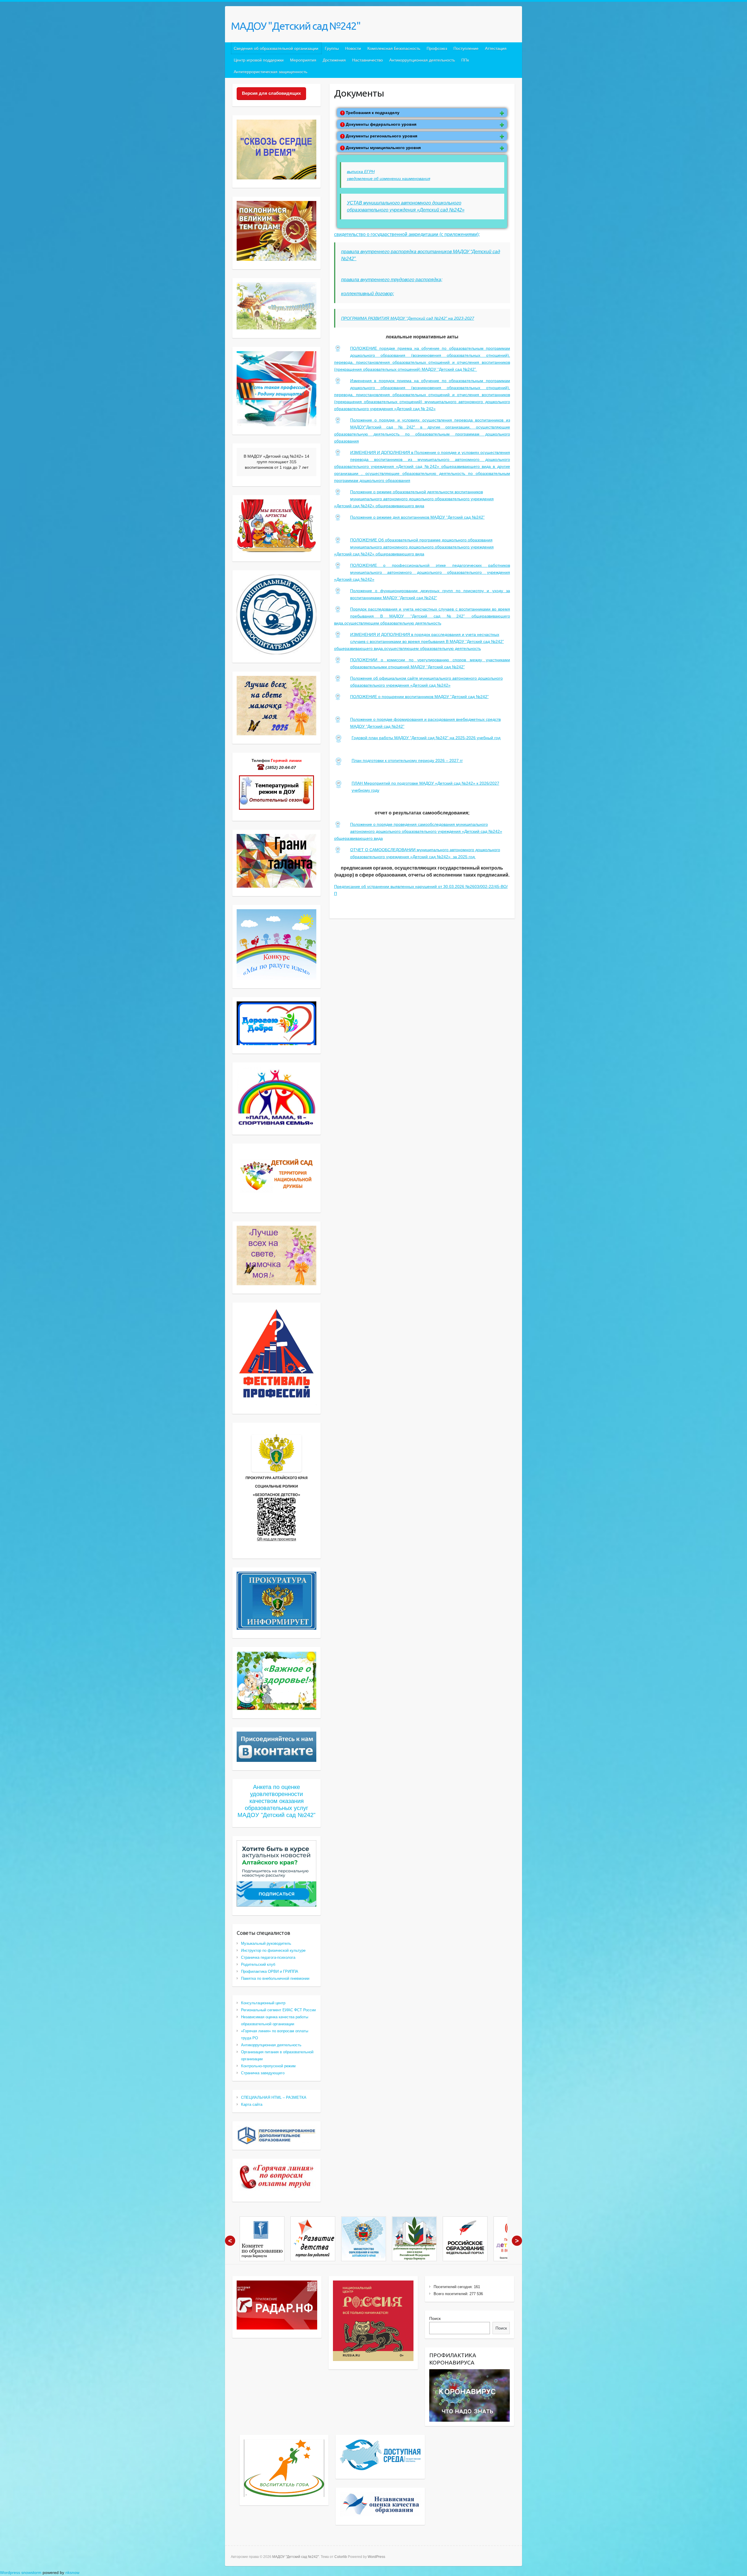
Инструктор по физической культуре (273, 1950)
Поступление (466, 48)
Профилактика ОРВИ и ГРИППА (270, 1971)
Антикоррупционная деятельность (422, 60)
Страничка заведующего (263, 2073)
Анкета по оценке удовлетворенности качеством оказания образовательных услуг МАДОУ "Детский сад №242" (276, 1801)
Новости (353, 48)
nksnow (72, 2572)
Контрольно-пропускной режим (268, 2066)
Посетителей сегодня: (454, 2287)
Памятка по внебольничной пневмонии (275, 1978)
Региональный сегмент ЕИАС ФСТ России (278, 2010)
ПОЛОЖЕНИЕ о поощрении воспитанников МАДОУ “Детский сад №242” (419, 697)
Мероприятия (303, 60)
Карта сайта (252, 2104)
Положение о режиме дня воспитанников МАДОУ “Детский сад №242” (417, 517)
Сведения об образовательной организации (276, 48)
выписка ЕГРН (361, 172)
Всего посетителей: (452, 2294)
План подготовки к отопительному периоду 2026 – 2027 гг (407, 760)
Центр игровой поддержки (259, 60)
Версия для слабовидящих (271, 93)
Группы (332, 48)
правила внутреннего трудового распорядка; (392, 280)
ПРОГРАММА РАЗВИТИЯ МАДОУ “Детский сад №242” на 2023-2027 (408, 318)
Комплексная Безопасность (394, 48)
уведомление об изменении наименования (389, 179)
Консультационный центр (263, 2003)
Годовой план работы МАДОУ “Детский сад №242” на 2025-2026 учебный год (426, 738)
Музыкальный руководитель (266, 1943)
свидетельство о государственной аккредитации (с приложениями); (407, 234)
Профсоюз (437, 48)
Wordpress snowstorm (21, 2572)
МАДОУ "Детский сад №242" (296, 26)
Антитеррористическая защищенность (270, 72)
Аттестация (496, 48)
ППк (465, 60)
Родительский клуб (258, 1964)
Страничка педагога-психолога (268, 1957)
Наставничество (368, 60)
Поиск (435, 2318)
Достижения (334, 60)
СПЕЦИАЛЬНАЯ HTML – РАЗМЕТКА (274, 2097)
